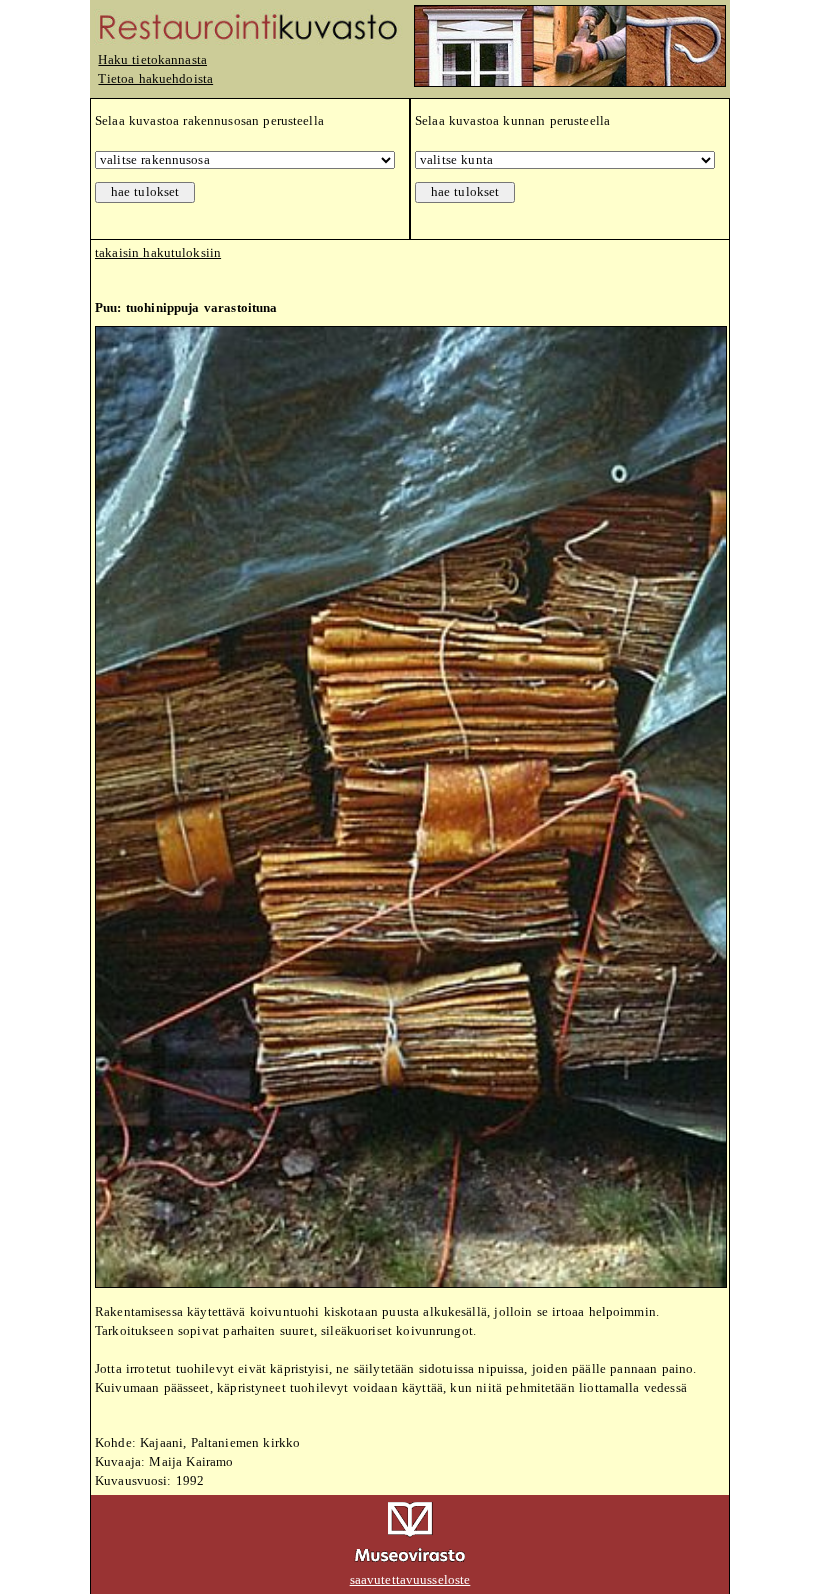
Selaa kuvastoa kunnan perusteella (512, 121)
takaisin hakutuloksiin (158, 253)
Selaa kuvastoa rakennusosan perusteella (209, 121)
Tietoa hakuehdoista (155, 79)
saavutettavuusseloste (410, 1580)
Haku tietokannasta (152, 60)
